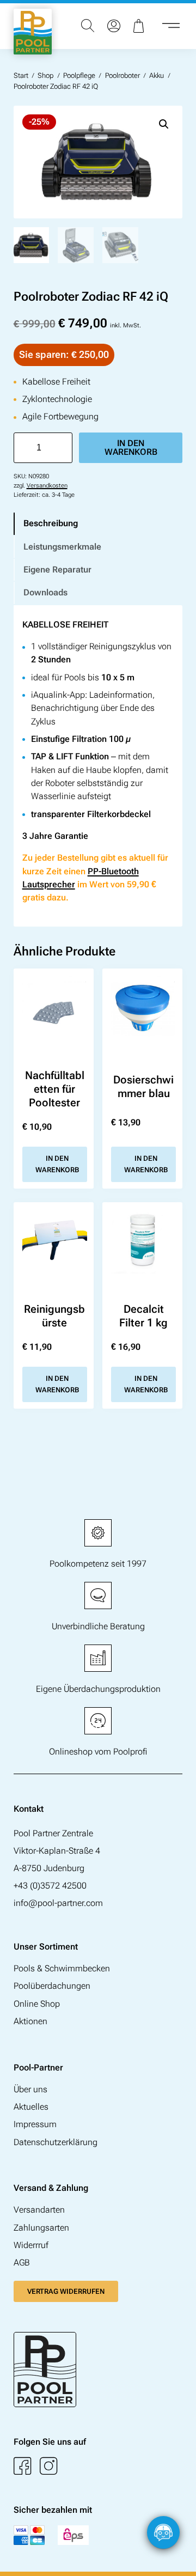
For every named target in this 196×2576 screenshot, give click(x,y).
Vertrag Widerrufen (66, 2291)
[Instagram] (48, 2466)
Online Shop (37, 2004)
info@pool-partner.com (58, 1903)
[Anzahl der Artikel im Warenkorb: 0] (140, 26)
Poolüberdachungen (52, 1986)
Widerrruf (31, 2245)
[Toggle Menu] (171, 26)
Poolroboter (122, 75)
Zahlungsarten (41, 2228)
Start (21, 75)
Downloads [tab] (45, 592)
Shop (45, 75)
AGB (22, 2263)
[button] (164, 124)
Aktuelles (31, 2107)
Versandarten (39, 2210)
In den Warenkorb (131, 447)
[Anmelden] (114, 26)
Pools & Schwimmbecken (62, 1968)
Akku (157, 75)
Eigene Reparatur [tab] (57, 570)
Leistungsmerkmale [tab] (62, 547)
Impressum (35, 2124)
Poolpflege (79, 75)
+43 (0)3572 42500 (50, 1886)
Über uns (30, 2089)
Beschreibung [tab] (51, 523)
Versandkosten (47, 486)
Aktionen (30, 2021)
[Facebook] (22, 2466)
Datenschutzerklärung (56, 2142)
